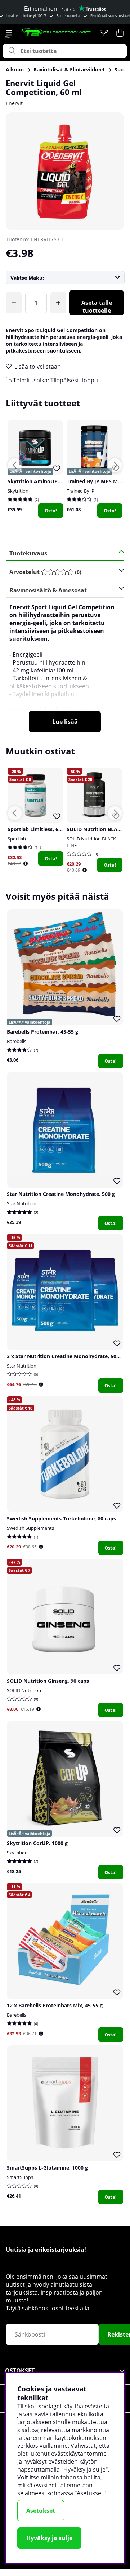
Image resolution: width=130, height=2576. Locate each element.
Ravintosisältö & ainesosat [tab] (48, 590)
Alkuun (15, 69)
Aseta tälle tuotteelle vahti (97, 307)
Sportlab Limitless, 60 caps (41, 829)
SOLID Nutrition (24, 1690)
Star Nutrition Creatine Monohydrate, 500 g (61, 1194)
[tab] (62, 572)
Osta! (51, 511)
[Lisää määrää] (58, 303)
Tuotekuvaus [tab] (28, 553)
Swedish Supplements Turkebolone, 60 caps (61, 1518)
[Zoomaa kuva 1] (65, 171)
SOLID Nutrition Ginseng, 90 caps (48, 1681)
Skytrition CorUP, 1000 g (37, 1843)
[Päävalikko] (9, 33)
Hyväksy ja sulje (49, 2538)
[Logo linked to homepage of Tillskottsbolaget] (56, 32)
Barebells (17, 1041)
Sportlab (17, 839)
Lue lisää (65, 722)
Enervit (14, 103)
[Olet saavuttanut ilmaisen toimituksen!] (14, 303)
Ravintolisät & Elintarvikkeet (69, 69)
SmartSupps (20, 2177)
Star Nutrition (22, 1203)
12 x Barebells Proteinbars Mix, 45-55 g (55, 2005)
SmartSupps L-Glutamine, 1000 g (47, 2168)
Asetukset (41, 2511)
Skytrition (18, 491)
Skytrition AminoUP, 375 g (41, 481)
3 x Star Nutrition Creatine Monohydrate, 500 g (65, 1356)
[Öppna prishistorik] (26, 864)
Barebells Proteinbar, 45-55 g (42, 1032)
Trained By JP (80, 491)
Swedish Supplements (30, 1528)
